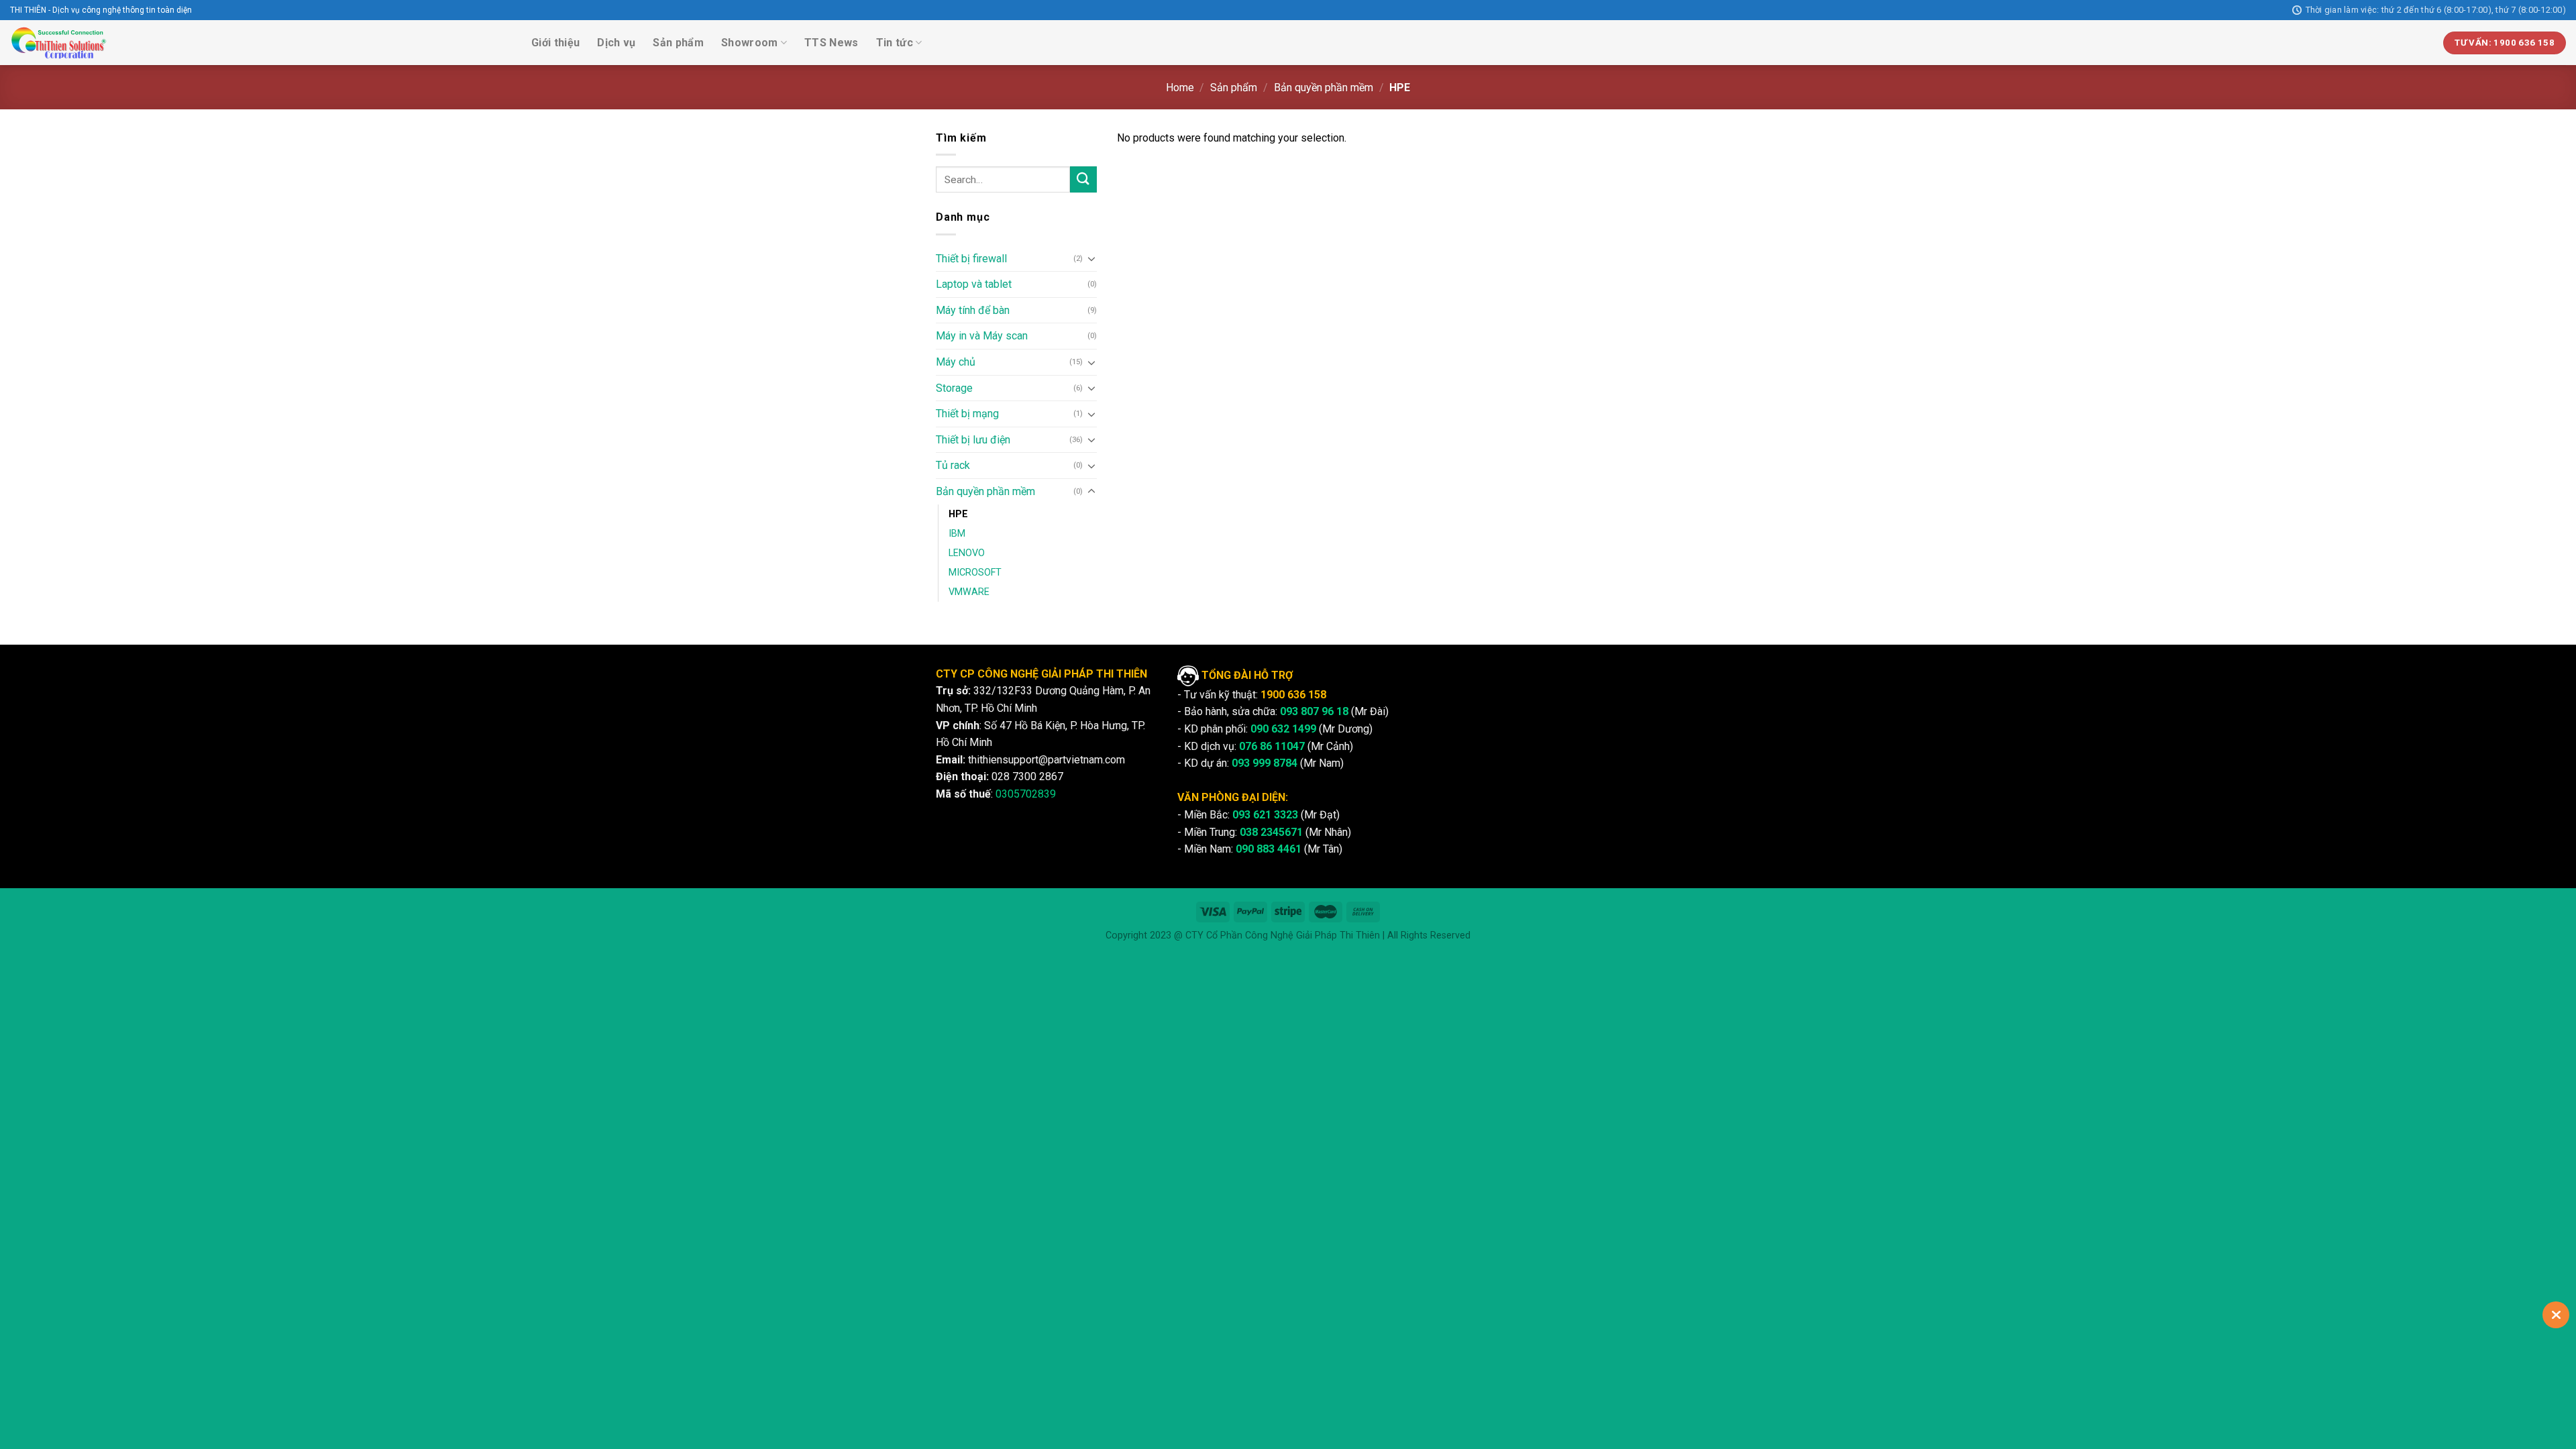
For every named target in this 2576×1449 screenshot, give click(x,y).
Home (1180, 88)
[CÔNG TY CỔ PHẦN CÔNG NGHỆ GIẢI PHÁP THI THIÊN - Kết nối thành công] (59, 43)
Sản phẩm (678, 43)
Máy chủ (956, 362)
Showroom (750, 43)
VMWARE (969, 592)
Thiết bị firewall (971, 259)
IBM (957, 534)
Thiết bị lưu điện (973, 440)
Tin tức (895, 43)
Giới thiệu (555, 43)
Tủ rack (953, 465)
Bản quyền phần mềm (1324, 88)
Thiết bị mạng (967, 414)
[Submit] (1083, 179)
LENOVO (967, 553)
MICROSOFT (975, 573)
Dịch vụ (616, 43)
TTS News (831, 43)
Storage (954, 388)
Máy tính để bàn (973, 310)
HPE (958, 514)
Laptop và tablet (974, 284)
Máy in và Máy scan (982, 336)
